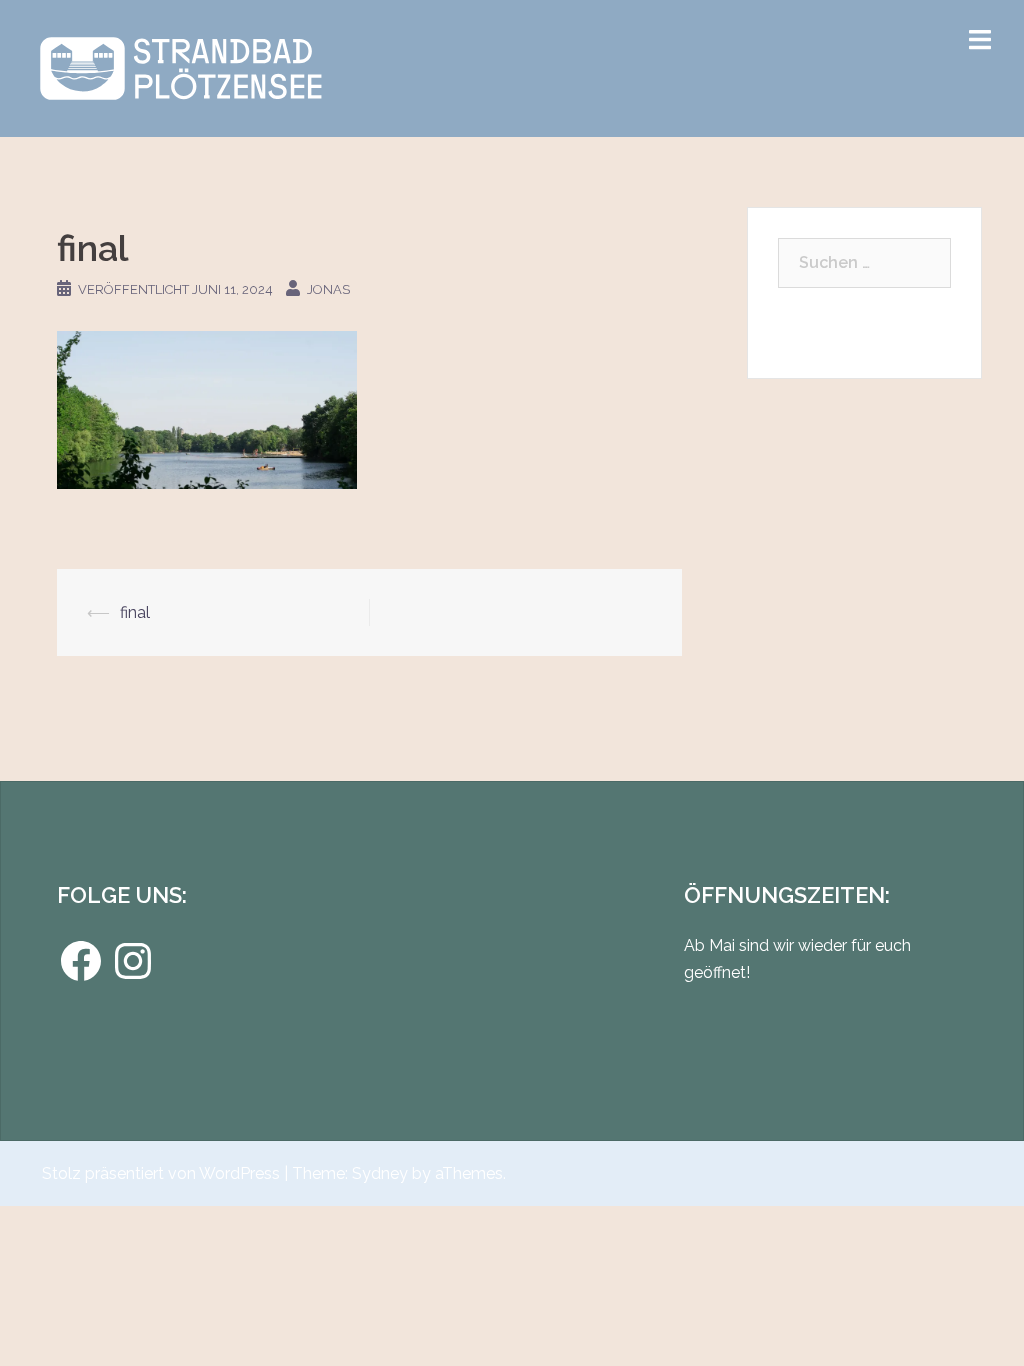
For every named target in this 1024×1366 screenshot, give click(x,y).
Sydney (380, 1173)
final (135, 612)
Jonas (328, 289)
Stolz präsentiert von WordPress (161, 1173)
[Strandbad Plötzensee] (180, 67)
